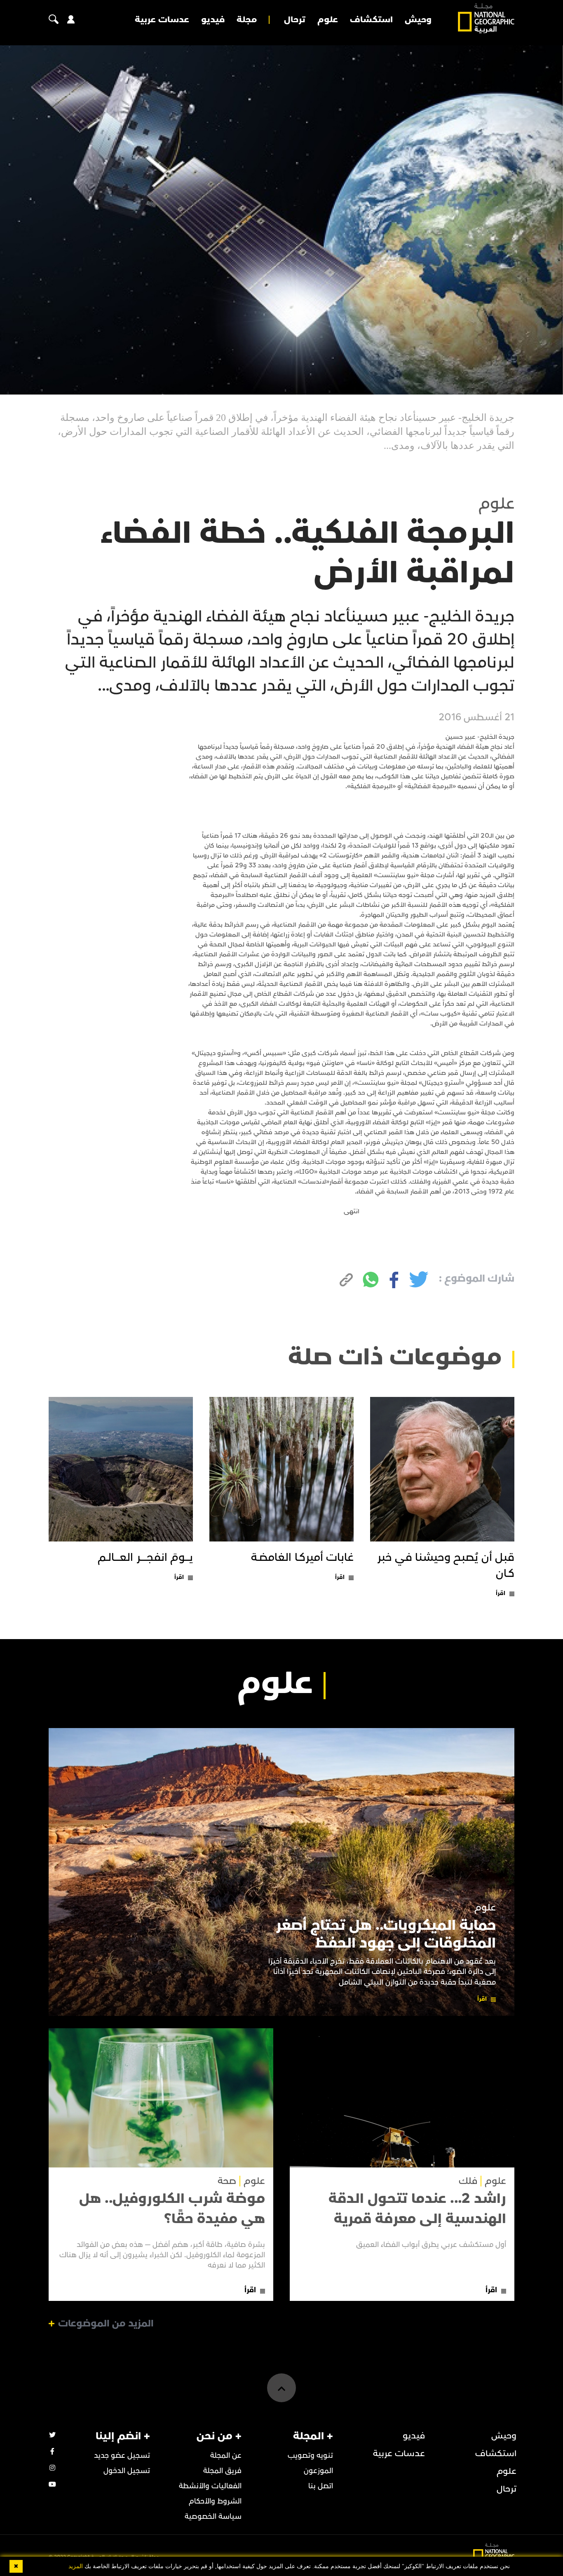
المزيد (76, 2566)
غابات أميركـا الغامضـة (302, 1558)
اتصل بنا (321, 2486)
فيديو (213, 20)
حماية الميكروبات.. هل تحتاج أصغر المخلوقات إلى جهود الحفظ (386, 1934)
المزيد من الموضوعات (106, 2324)
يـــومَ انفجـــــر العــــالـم (145, 1558)
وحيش (418, 20)
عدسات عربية (162, 20)
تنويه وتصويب (310, 2456)
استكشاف (371, 20)
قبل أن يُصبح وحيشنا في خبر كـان (446, 1566)
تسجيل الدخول (127, 2471)
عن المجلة (226, 2456)
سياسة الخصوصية (213, 2516)
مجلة (247, 20)
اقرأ (501, 1593)
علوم (328, 20)
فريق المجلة (222, 2471)
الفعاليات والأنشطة (210, 2486)
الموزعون (318, 2471)
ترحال (295, 20)
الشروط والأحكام (215, 2501)
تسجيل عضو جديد (122, 2456)
